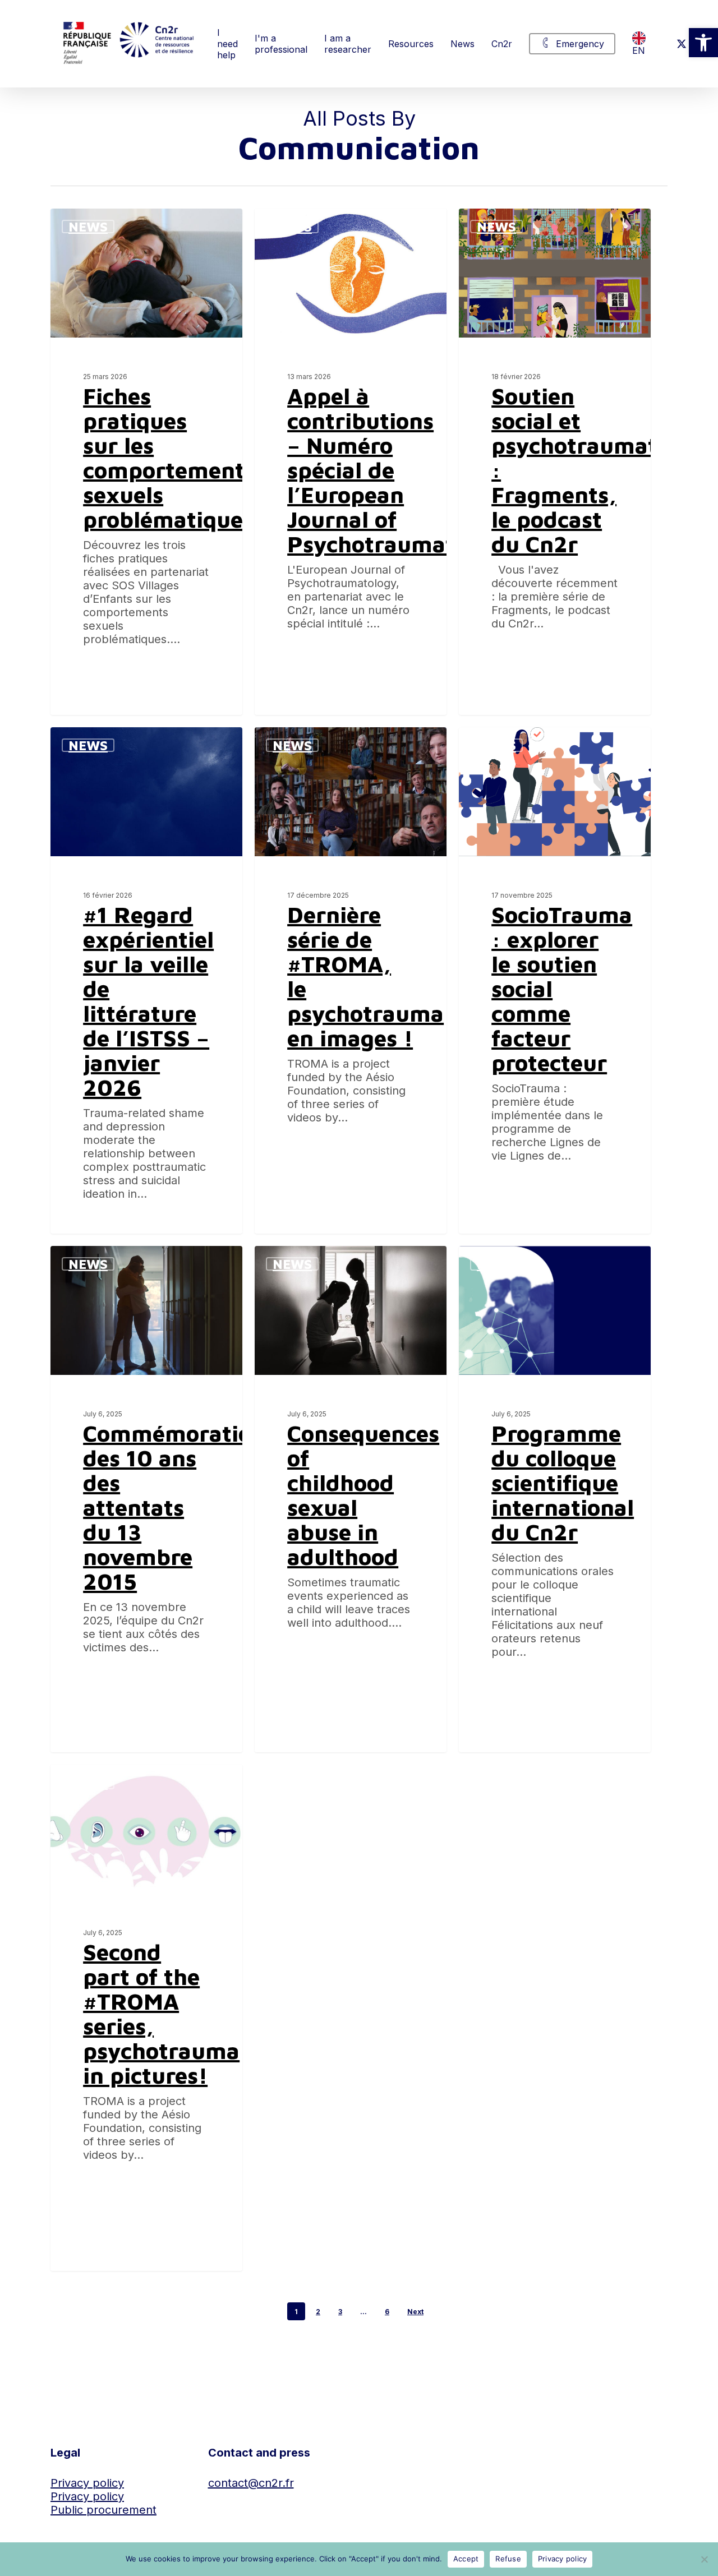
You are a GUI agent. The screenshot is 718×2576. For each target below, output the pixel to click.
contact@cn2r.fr (251, 2483)
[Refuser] (704, 2559)
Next (415, 2312)
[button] (703, 43)
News (88, 227)
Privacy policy (87, 2483)
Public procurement (103, 2510)
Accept (466, 2559)
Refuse (508, 2559)
